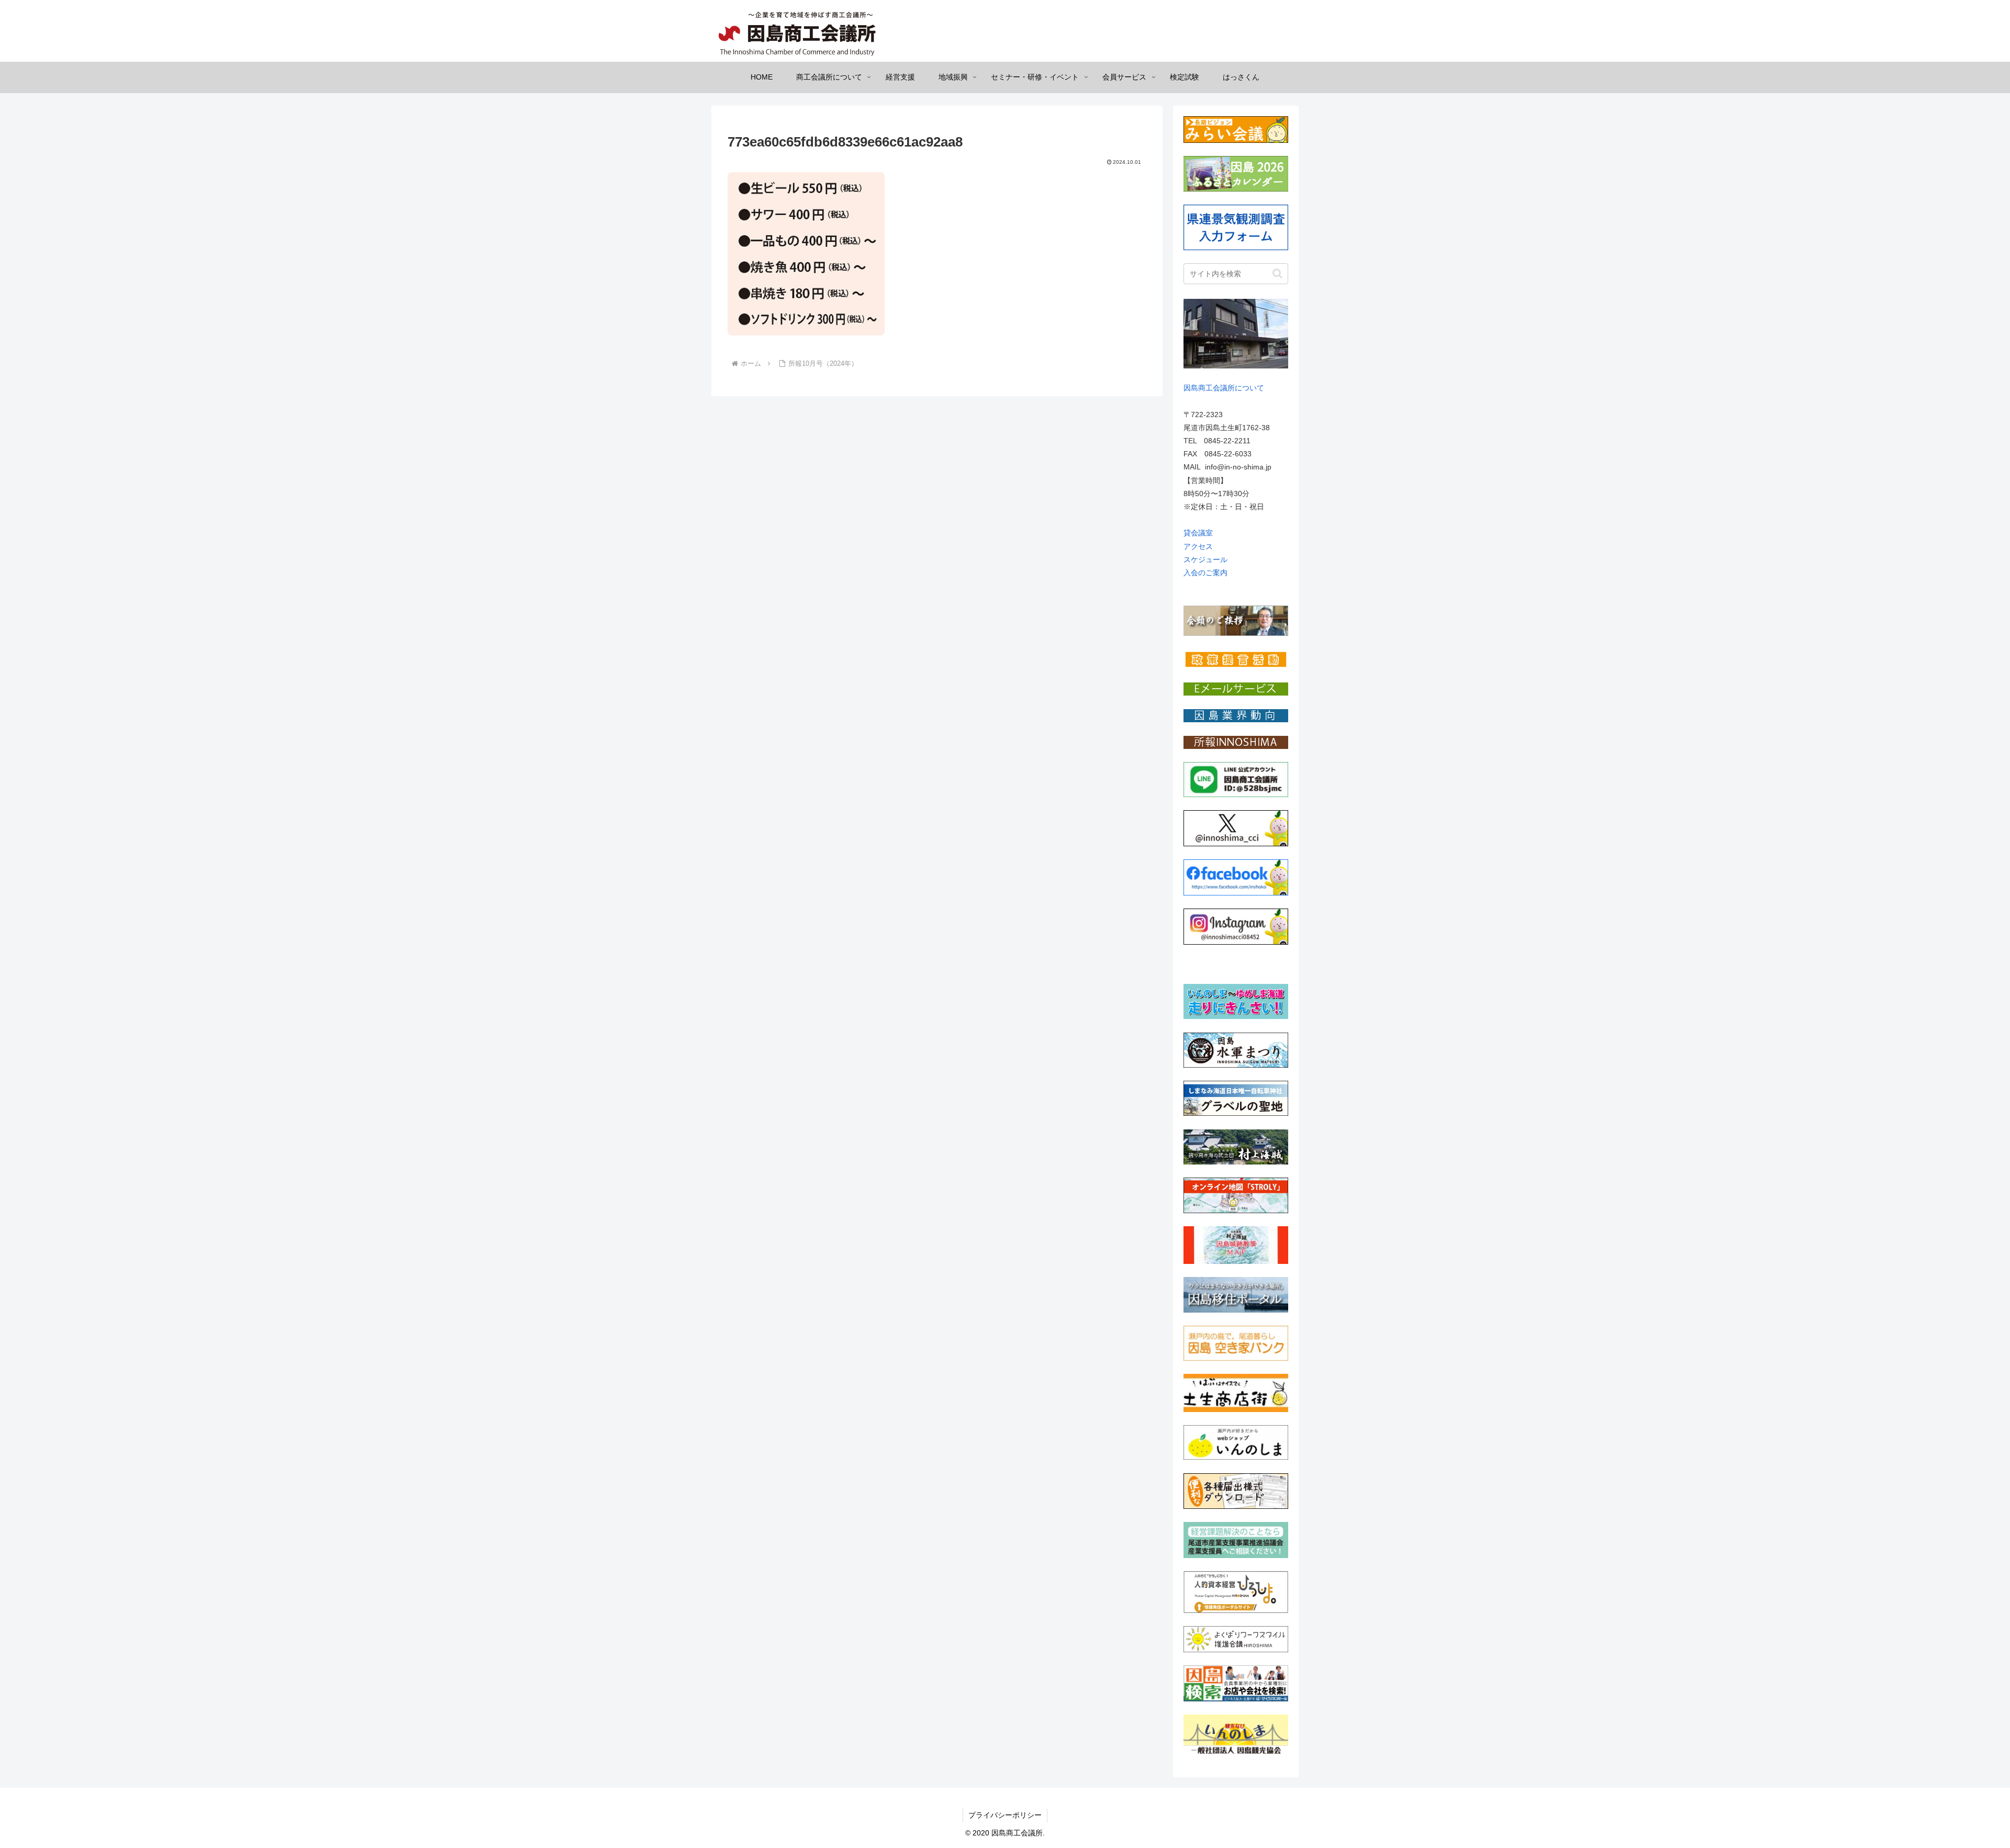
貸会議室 (1198, 533)
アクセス (1198, 546)
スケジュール (1205, 559)
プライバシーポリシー (1005, 1815)
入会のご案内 (1205, 573)
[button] (1277, 273)
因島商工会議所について (1224, 388)
